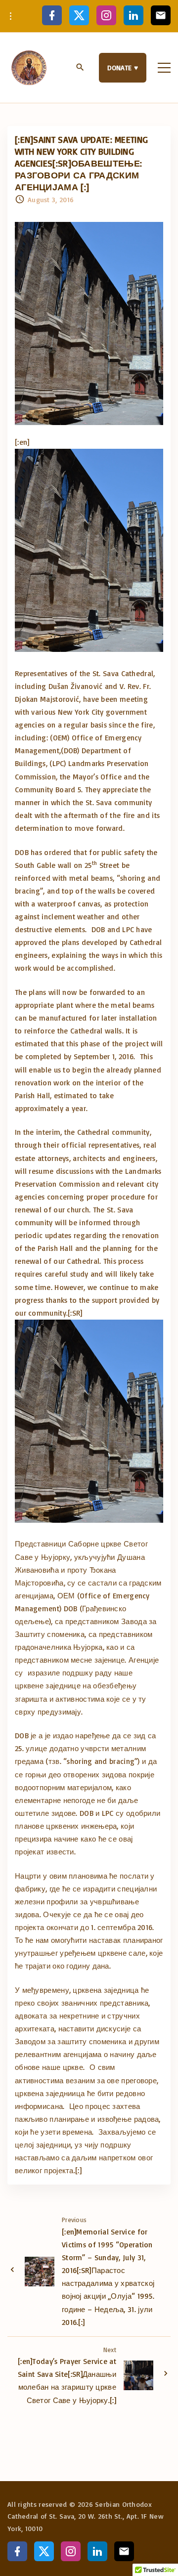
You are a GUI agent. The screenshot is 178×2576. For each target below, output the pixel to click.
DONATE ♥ (123, 67)
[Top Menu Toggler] (164, 68)
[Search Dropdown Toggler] (80, 68)
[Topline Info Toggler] (11, 16)
